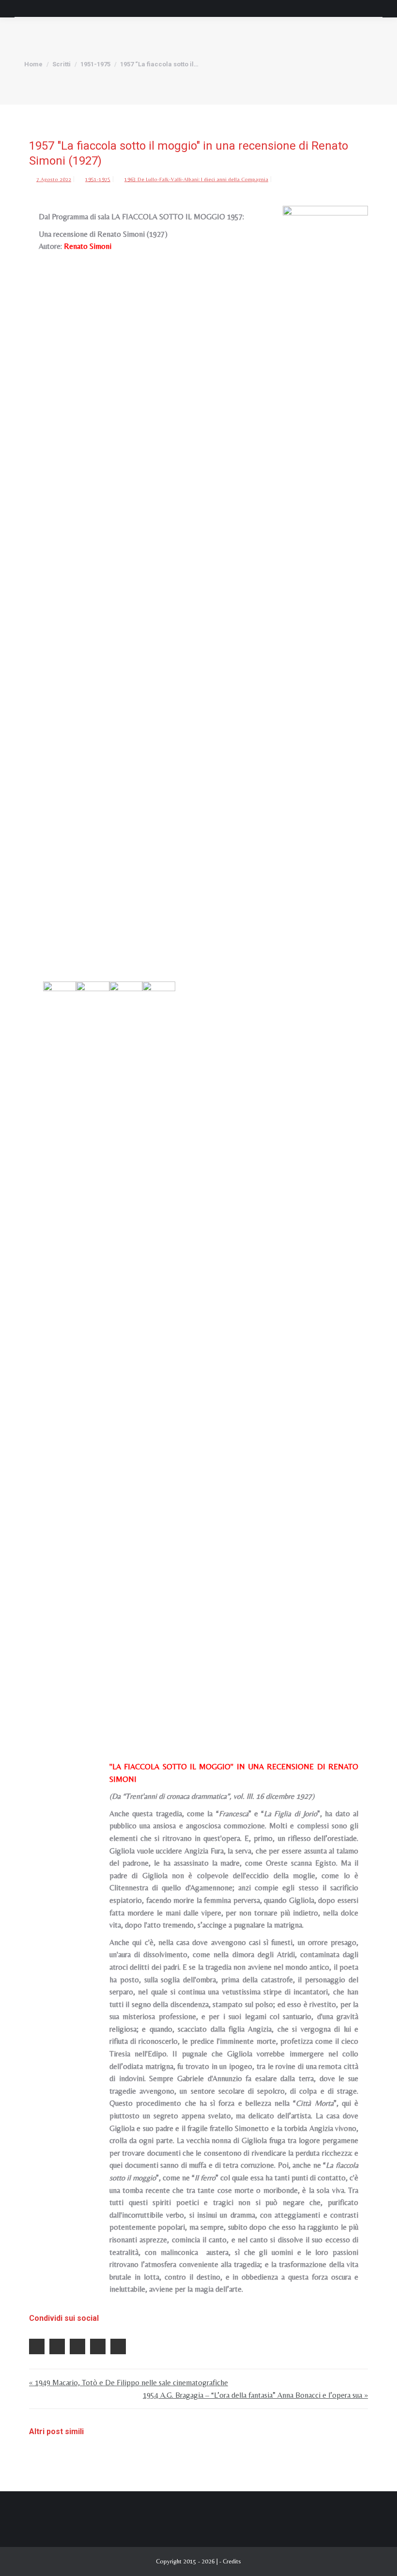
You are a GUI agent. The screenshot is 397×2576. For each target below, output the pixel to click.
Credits (232, 2561)
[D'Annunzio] (159, 1345)
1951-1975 (98, 179)
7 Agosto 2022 (54, 179)
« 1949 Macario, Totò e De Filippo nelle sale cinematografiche (129, 2383)
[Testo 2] (126, 1345)
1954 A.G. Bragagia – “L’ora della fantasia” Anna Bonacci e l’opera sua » (255, 2395)
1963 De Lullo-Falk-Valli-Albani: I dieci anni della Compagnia (196, 179)
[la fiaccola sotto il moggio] (60, 1345)
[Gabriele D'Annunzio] (325, 569)
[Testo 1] (92, 1345)
